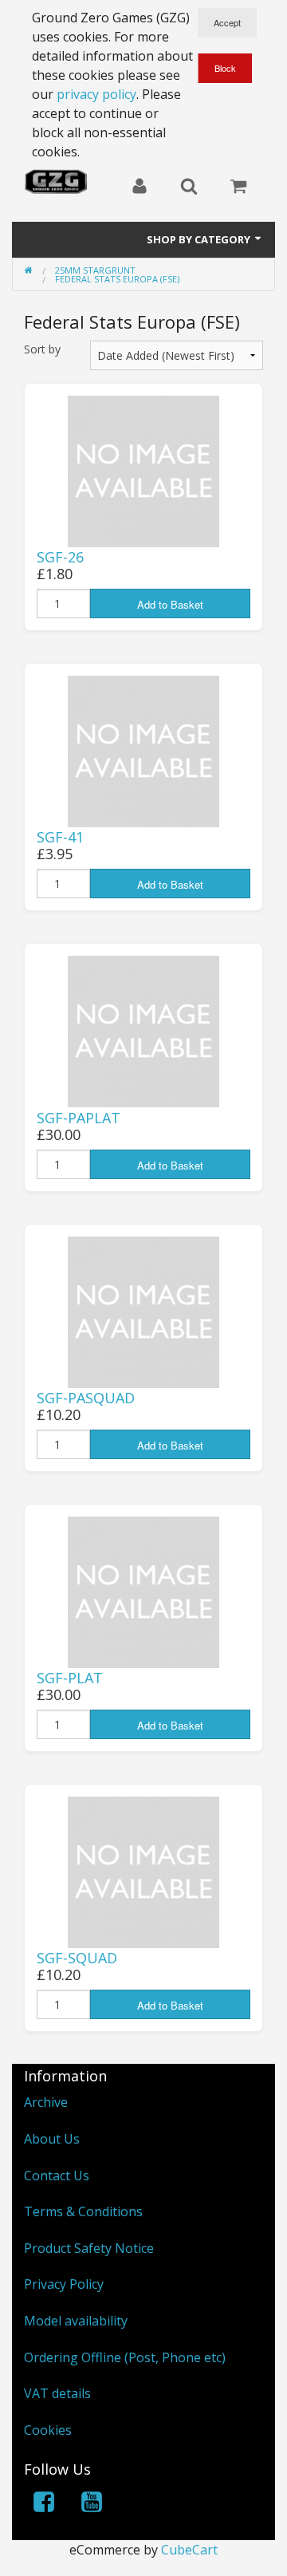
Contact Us (57, 2176)
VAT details (57, 2393)
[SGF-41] (143, 750)
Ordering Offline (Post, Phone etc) (125, 2357)
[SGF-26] (143, 470)
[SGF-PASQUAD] (143, 1311)
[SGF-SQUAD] (143, 1871)
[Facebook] (44, 2505)
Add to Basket (170, 604)
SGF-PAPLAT (79, 1118)
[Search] (189, 187)
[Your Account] (140, 187)
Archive (46, 2102)
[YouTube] (92, 2505)
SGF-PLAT (70, 1678)
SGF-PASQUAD (86, 1398)
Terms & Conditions (83, 2211)
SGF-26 (60, 557)
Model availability (76, 2321)
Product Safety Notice (89, 2248)
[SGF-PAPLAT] (143, 1031)
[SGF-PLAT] (143, 1591)
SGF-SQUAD (77, 1958)
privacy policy (96, 94)
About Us (52, 2139)
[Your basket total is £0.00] (238, 187)
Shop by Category (200, 239)
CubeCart (189, 2550)
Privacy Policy (64, 2284)
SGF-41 (60, 837)
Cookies (48, 2430)
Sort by (42, 349)
